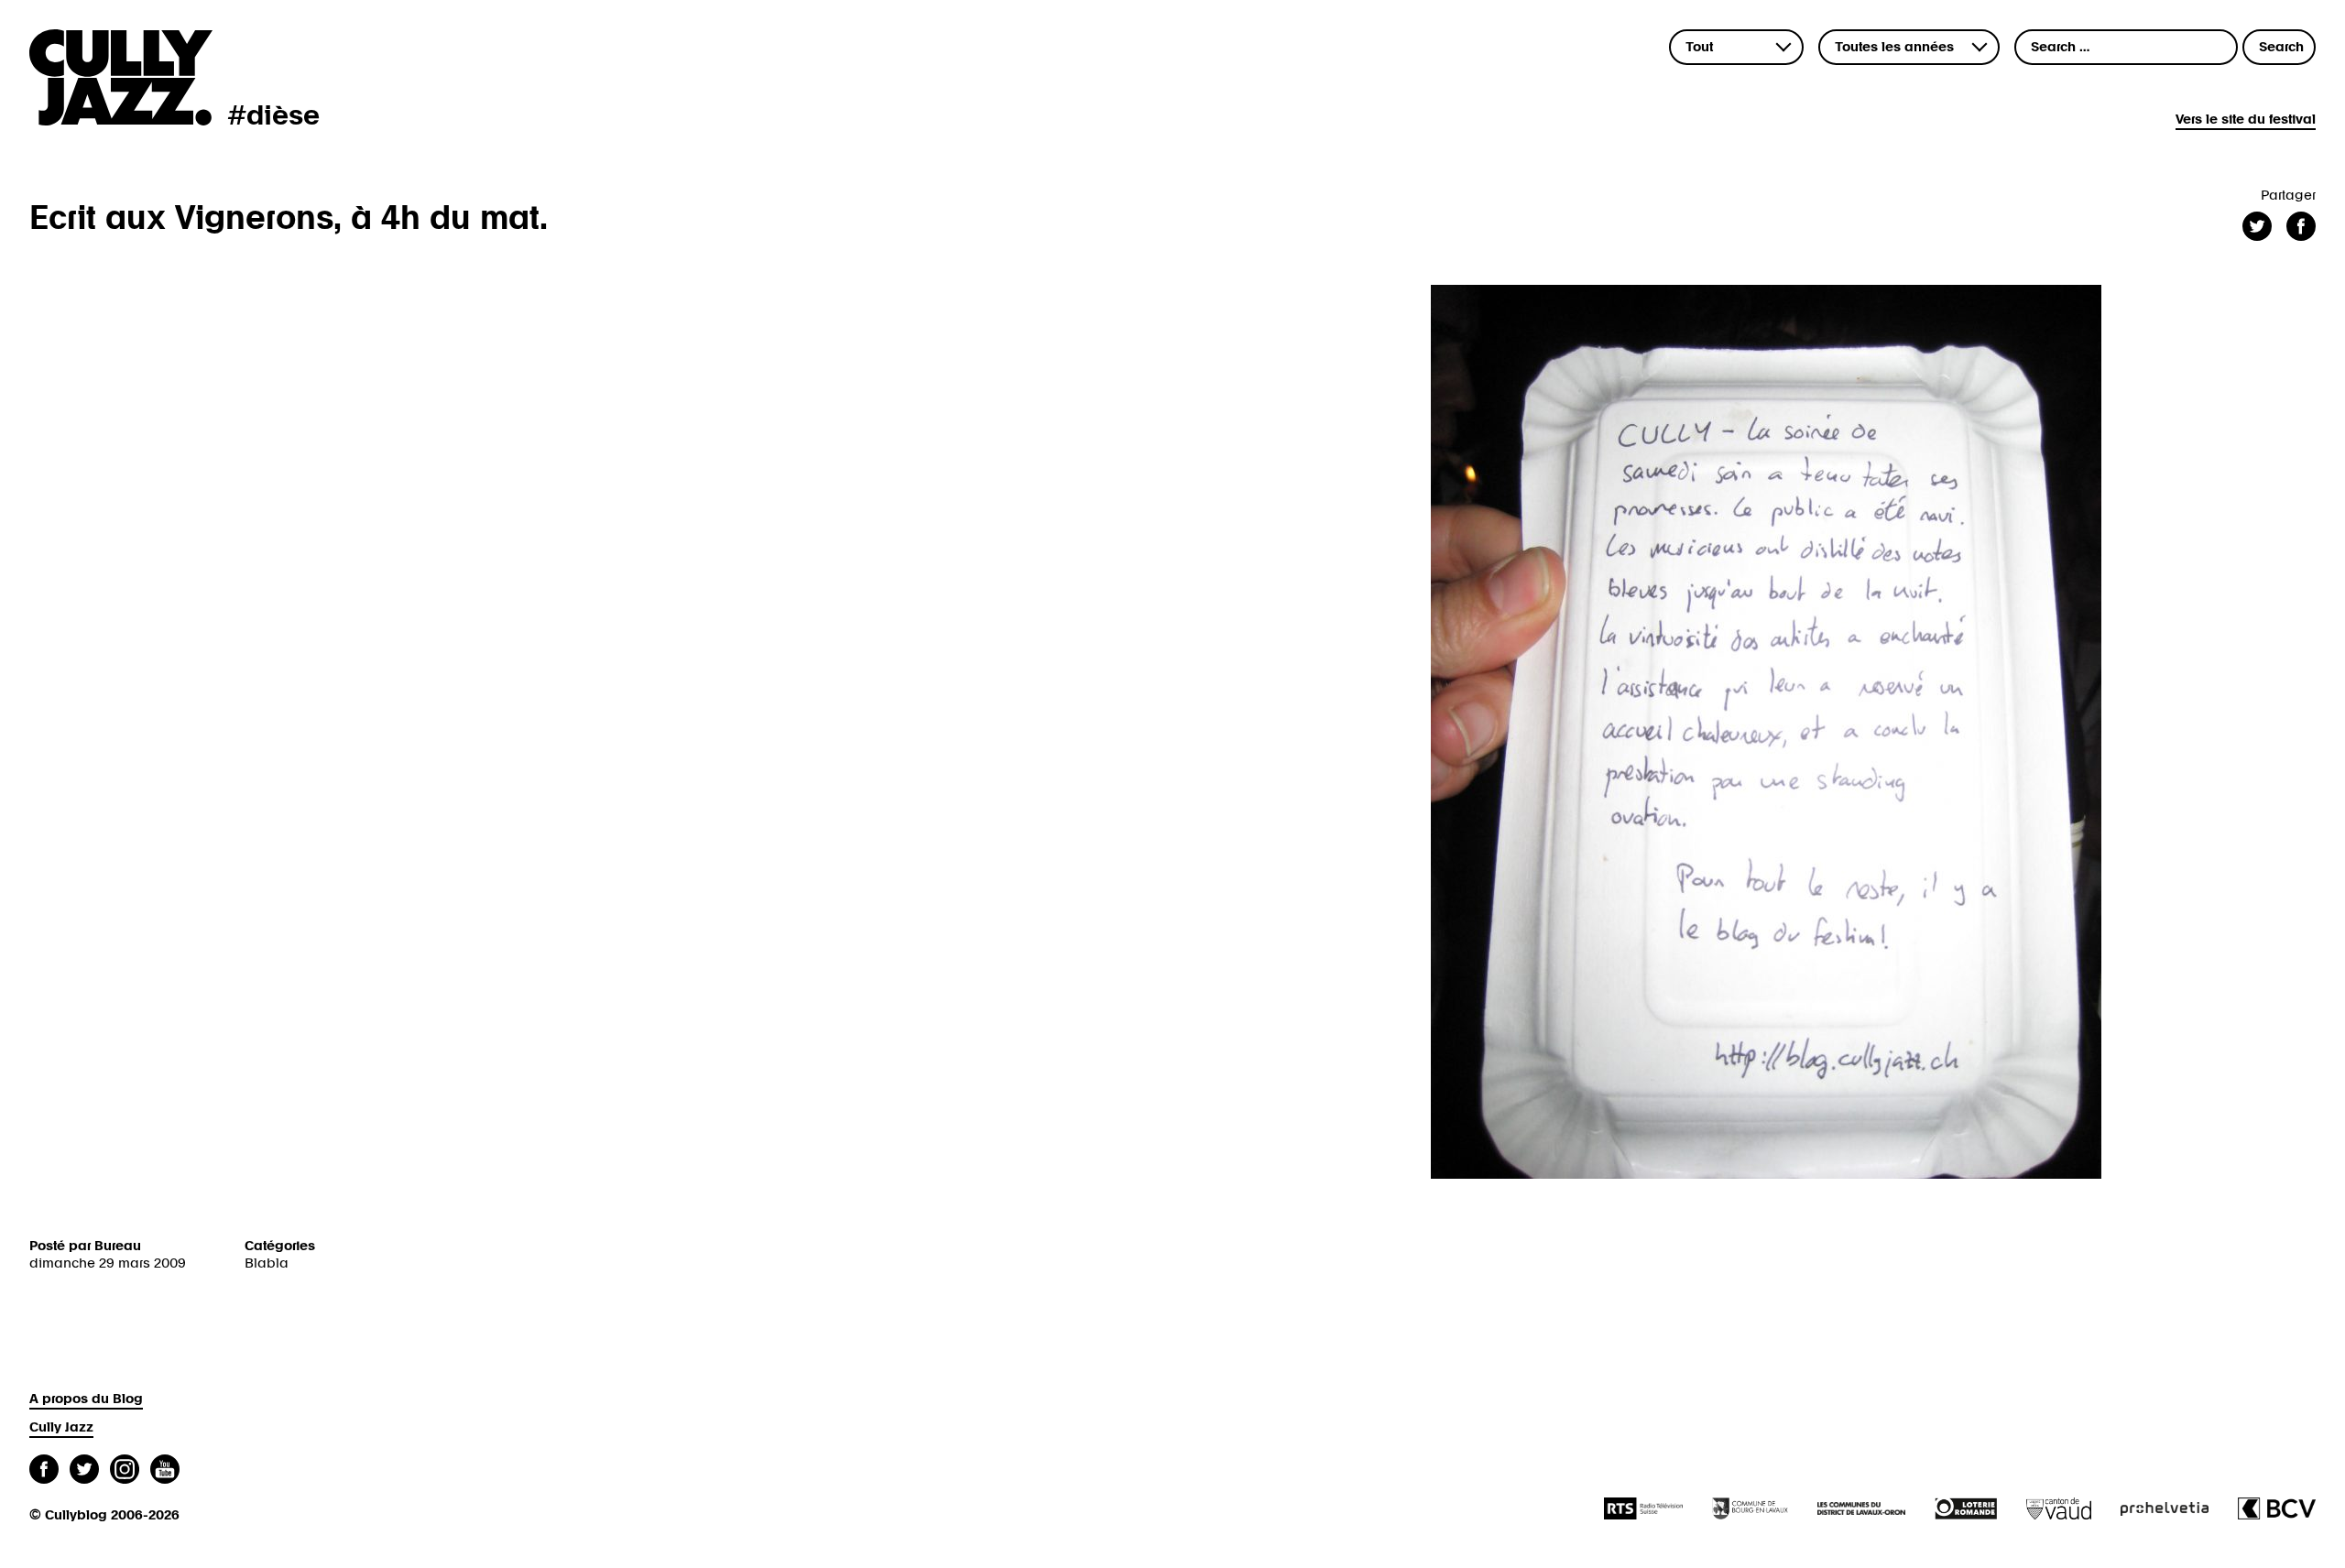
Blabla (267, 1263)
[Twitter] (84, 1471)
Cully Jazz (61, 1427)
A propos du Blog (86, 1399)
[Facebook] (44, 1471)
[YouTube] (165, 1471)
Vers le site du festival (2246, 120)
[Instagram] (125, 1471)
